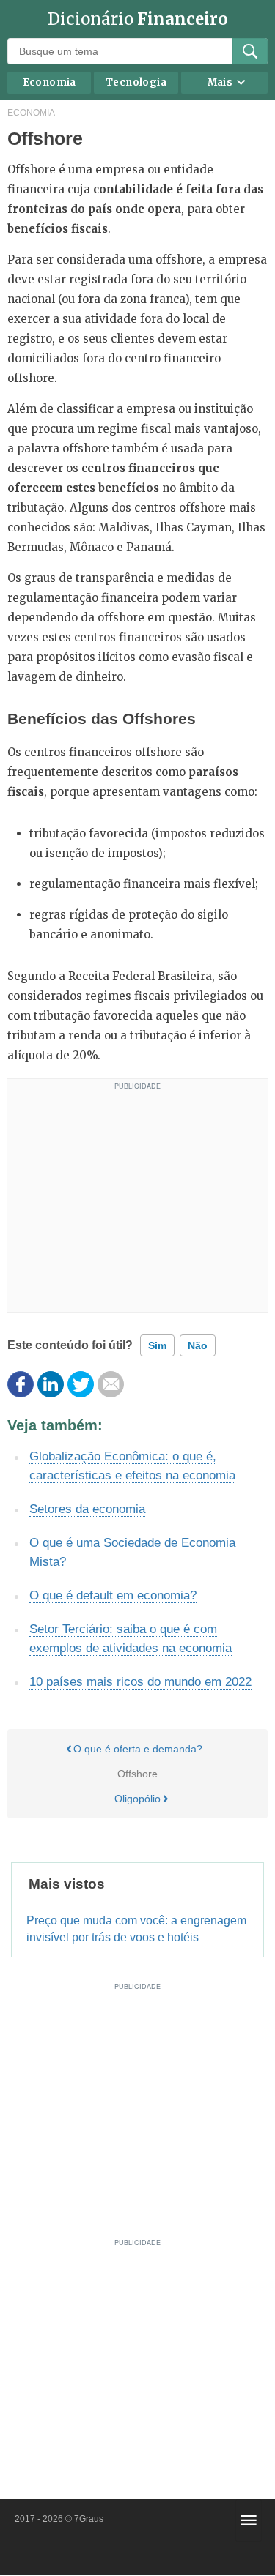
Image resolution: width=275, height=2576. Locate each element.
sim (157, 1345)
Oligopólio (137, 1799)
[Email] (111, 1384)
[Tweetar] (81, 1384)
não (198, 1345)
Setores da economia (87, 1509)
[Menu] (249, 2520)
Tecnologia (136, 82)
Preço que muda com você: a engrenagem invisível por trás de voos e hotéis (136, 1929)
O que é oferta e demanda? (138, 1749)
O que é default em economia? (113, 1595)
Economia (49, 82)
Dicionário (138, 19)
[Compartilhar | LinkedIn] (51, 1384)
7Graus (89, 2519)
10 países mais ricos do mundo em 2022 (140, 1682)
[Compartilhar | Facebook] (21, 1384)
